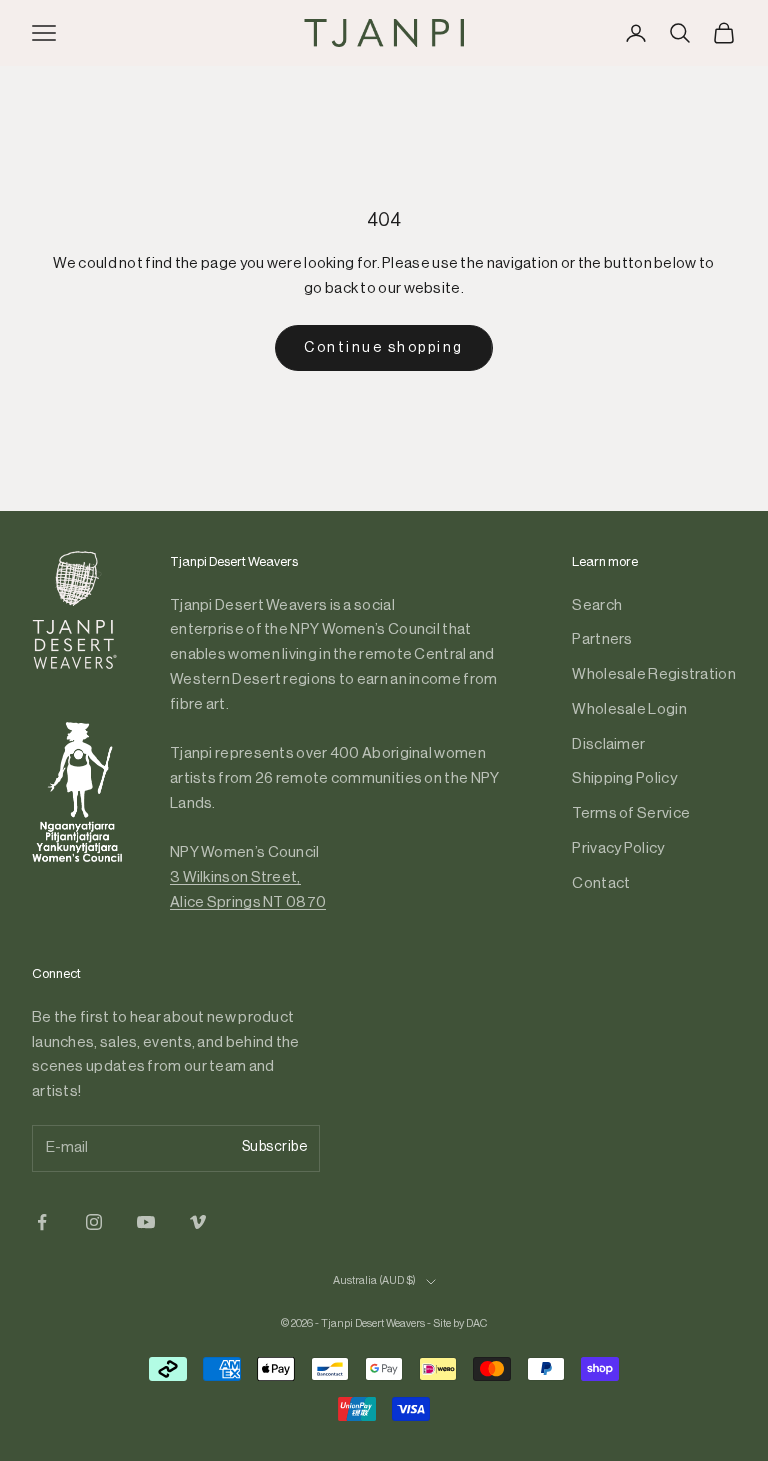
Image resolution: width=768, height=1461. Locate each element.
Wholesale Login (629, 709)
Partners (602, 639)
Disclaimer (608, 744)
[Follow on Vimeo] (198, 1222)
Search (597, 605)
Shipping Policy (624, 778)
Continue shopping (384, 348)
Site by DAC (460, 1323)
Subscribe (275, 1147)
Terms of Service (631, 813)
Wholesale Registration (654, 674)
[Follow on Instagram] (94, 1222)
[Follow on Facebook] (42, 1222)
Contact (601, 883)
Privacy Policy (618, 848)
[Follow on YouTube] (146, 1222)
